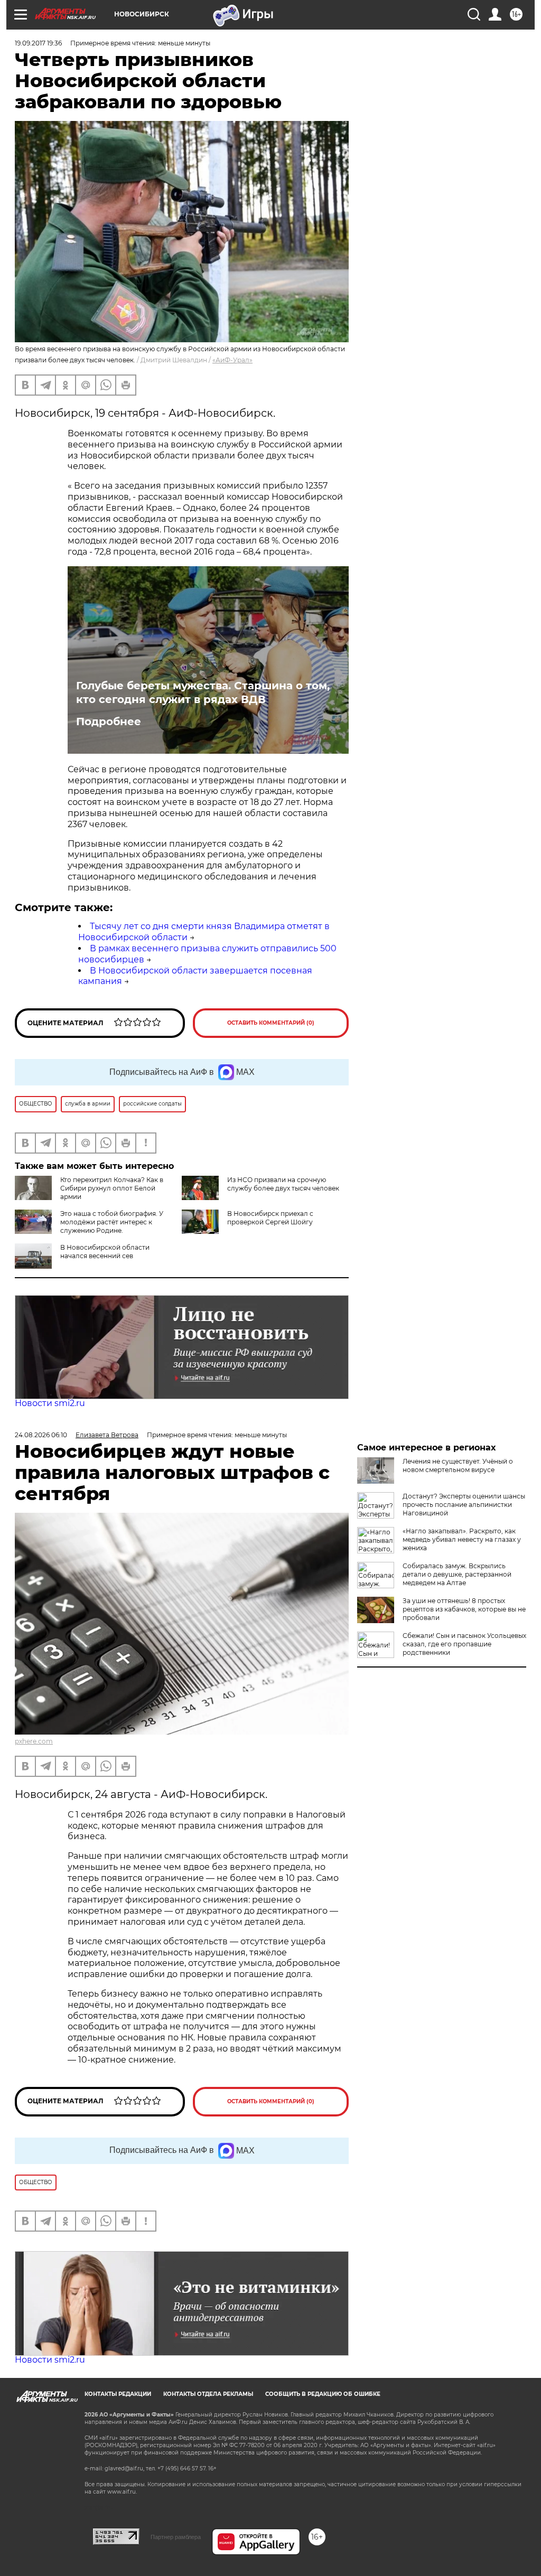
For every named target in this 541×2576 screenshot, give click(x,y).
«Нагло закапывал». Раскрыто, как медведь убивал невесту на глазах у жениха (462, 1539)
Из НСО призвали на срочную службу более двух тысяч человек (283, 1184)
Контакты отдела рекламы (208, 2394)
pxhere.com (34, 1741)
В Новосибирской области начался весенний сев (105, 1252)
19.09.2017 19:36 (38, 43)
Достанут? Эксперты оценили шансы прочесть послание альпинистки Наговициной (464, 1505)
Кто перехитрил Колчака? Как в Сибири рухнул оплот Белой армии (112, 1188)
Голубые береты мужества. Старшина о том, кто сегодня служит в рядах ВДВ (203, 692)
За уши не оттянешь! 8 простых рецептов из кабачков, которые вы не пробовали (464, 1609)
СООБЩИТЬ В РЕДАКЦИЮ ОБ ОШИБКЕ (323, 2394)
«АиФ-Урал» (232, 360)
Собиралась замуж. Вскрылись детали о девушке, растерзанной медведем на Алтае (457, 1574)
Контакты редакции (118, 2394)
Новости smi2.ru (50, 1403)
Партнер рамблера (176, 2537)
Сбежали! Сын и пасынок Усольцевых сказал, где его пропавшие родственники (464, 1644)
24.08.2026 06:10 (41, 1435)
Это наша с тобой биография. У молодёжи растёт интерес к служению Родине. (112, 1222)
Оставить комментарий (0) (271, 1023)
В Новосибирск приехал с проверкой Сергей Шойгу (270, 1218)
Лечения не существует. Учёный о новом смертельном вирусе (458, 1465)
